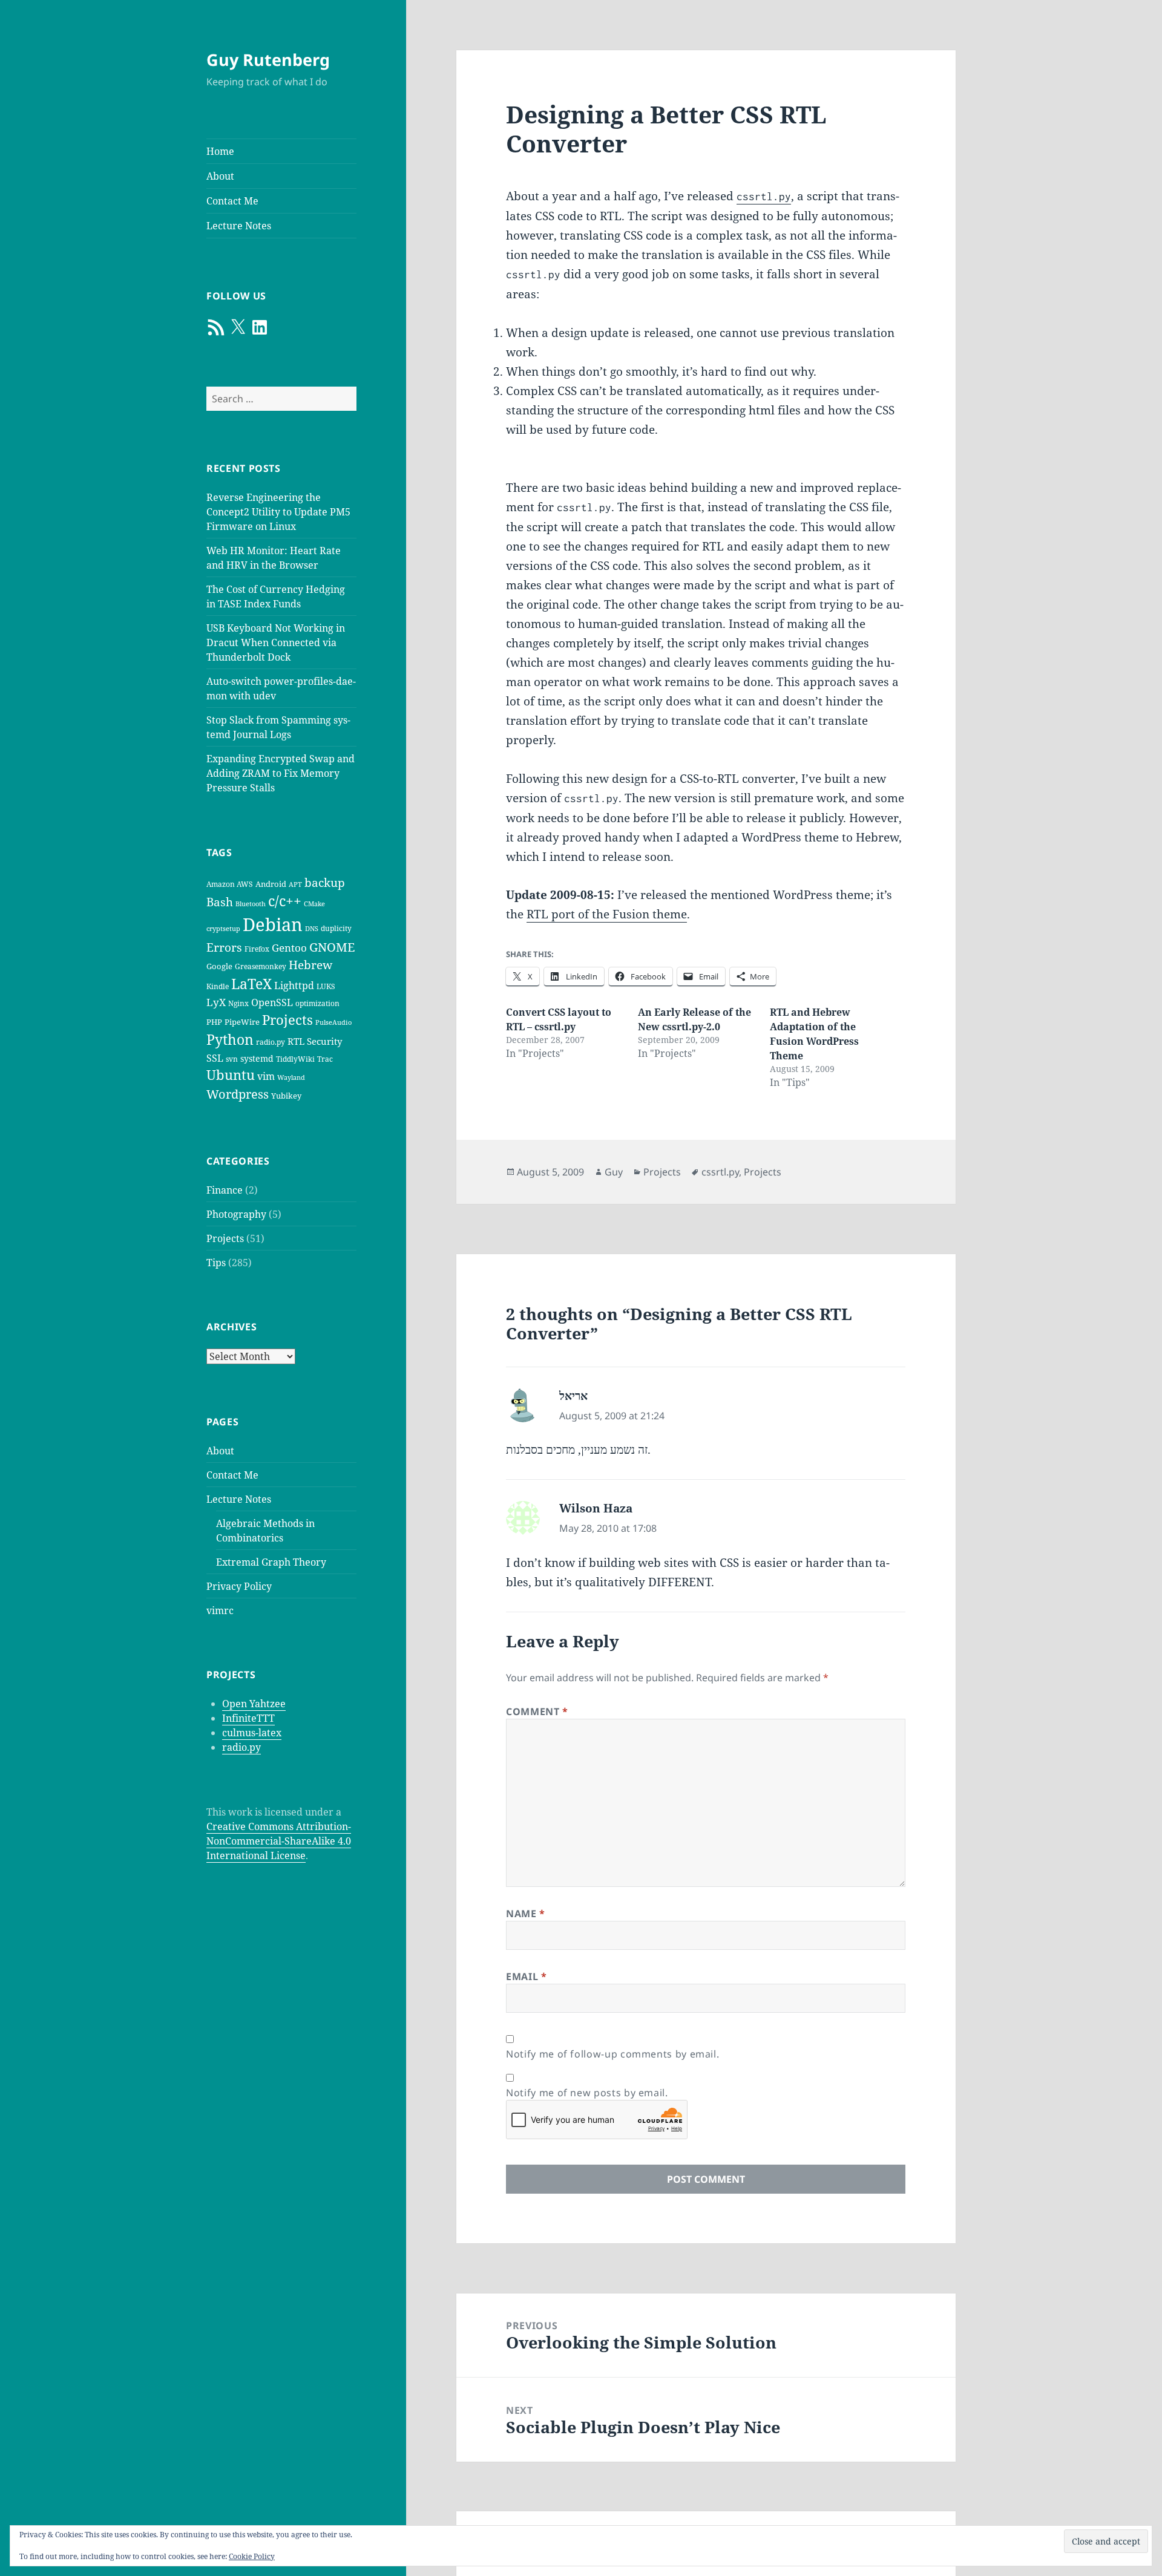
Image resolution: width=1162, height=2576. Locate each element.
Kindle (218, 986)
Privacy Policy (239, 1586)
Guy (614, 1172)
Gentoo (289, 948)
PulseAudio (333, 1022)
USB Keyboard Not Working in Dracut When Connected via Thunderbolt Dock (276, 642)
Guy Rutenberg (268, 60)
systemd (257, 1058)
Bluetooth (251, 904)
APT (295, 884)
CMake (314, 904)
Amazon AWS (230, 884)
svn (232, 1059)
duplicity (336, 928)
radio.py (271, 1042)
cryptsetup (223, 929)
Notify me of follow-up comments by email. (612, 2054)
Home (220, 151)
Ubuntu (231, 1075)
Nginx (238, 1003)
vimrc (220, 1610)
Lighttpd (294, 986)
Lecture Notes (239, 226)
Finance (225, 1190)
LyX (216, 1002)
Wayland (291, 1077)
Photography (236, 1214)
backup (325, 883)
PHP (214, 1022)
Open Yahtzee (254, 1704)
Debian (273, 924)
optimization (317, 1003)
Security (324, 1041)
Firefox (257, 949)
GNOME (332, 947)
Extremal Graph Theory (271, 1562)
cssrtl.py (720, 1172)
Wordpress (238, 1094)
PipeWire (242, 1022)
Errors (224, 947)
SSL (215, 1058)
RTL (296, 1041)
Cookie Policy (252, 2556)
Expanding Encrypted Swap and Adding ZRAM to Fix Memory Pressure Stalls (281, 773)
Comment (537, 1711)
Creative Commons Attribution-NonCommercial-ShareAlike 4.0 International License (279, 1841)
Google (219, 966)
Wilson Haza (596, 1508)
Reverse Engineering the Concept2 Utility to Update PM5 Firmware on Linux (278, 512)
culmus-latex (252, 1733)
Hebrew (310, 965)
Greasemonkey (261, 966)
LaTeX (251, 984)
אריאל (573, 1396)
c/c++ (285, 901)
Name (526, 1914)
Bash (220, 902)
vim (266, 1076)
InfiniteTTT (248, 1718)
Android (271, 884)
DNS (312, 929)
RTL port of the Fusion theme (607, 914)
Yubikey (286, 1096)
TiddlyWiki (295, 1059)
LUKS (326, 986)
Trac (325, 1059)
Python (230, 1040)
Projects (287, 1020)
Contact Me (232, 201)
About (220, 176)
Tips (216, 1263)
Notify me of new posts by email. (587, 2093)
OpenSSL (272, 1002)
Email (526, 1976)
